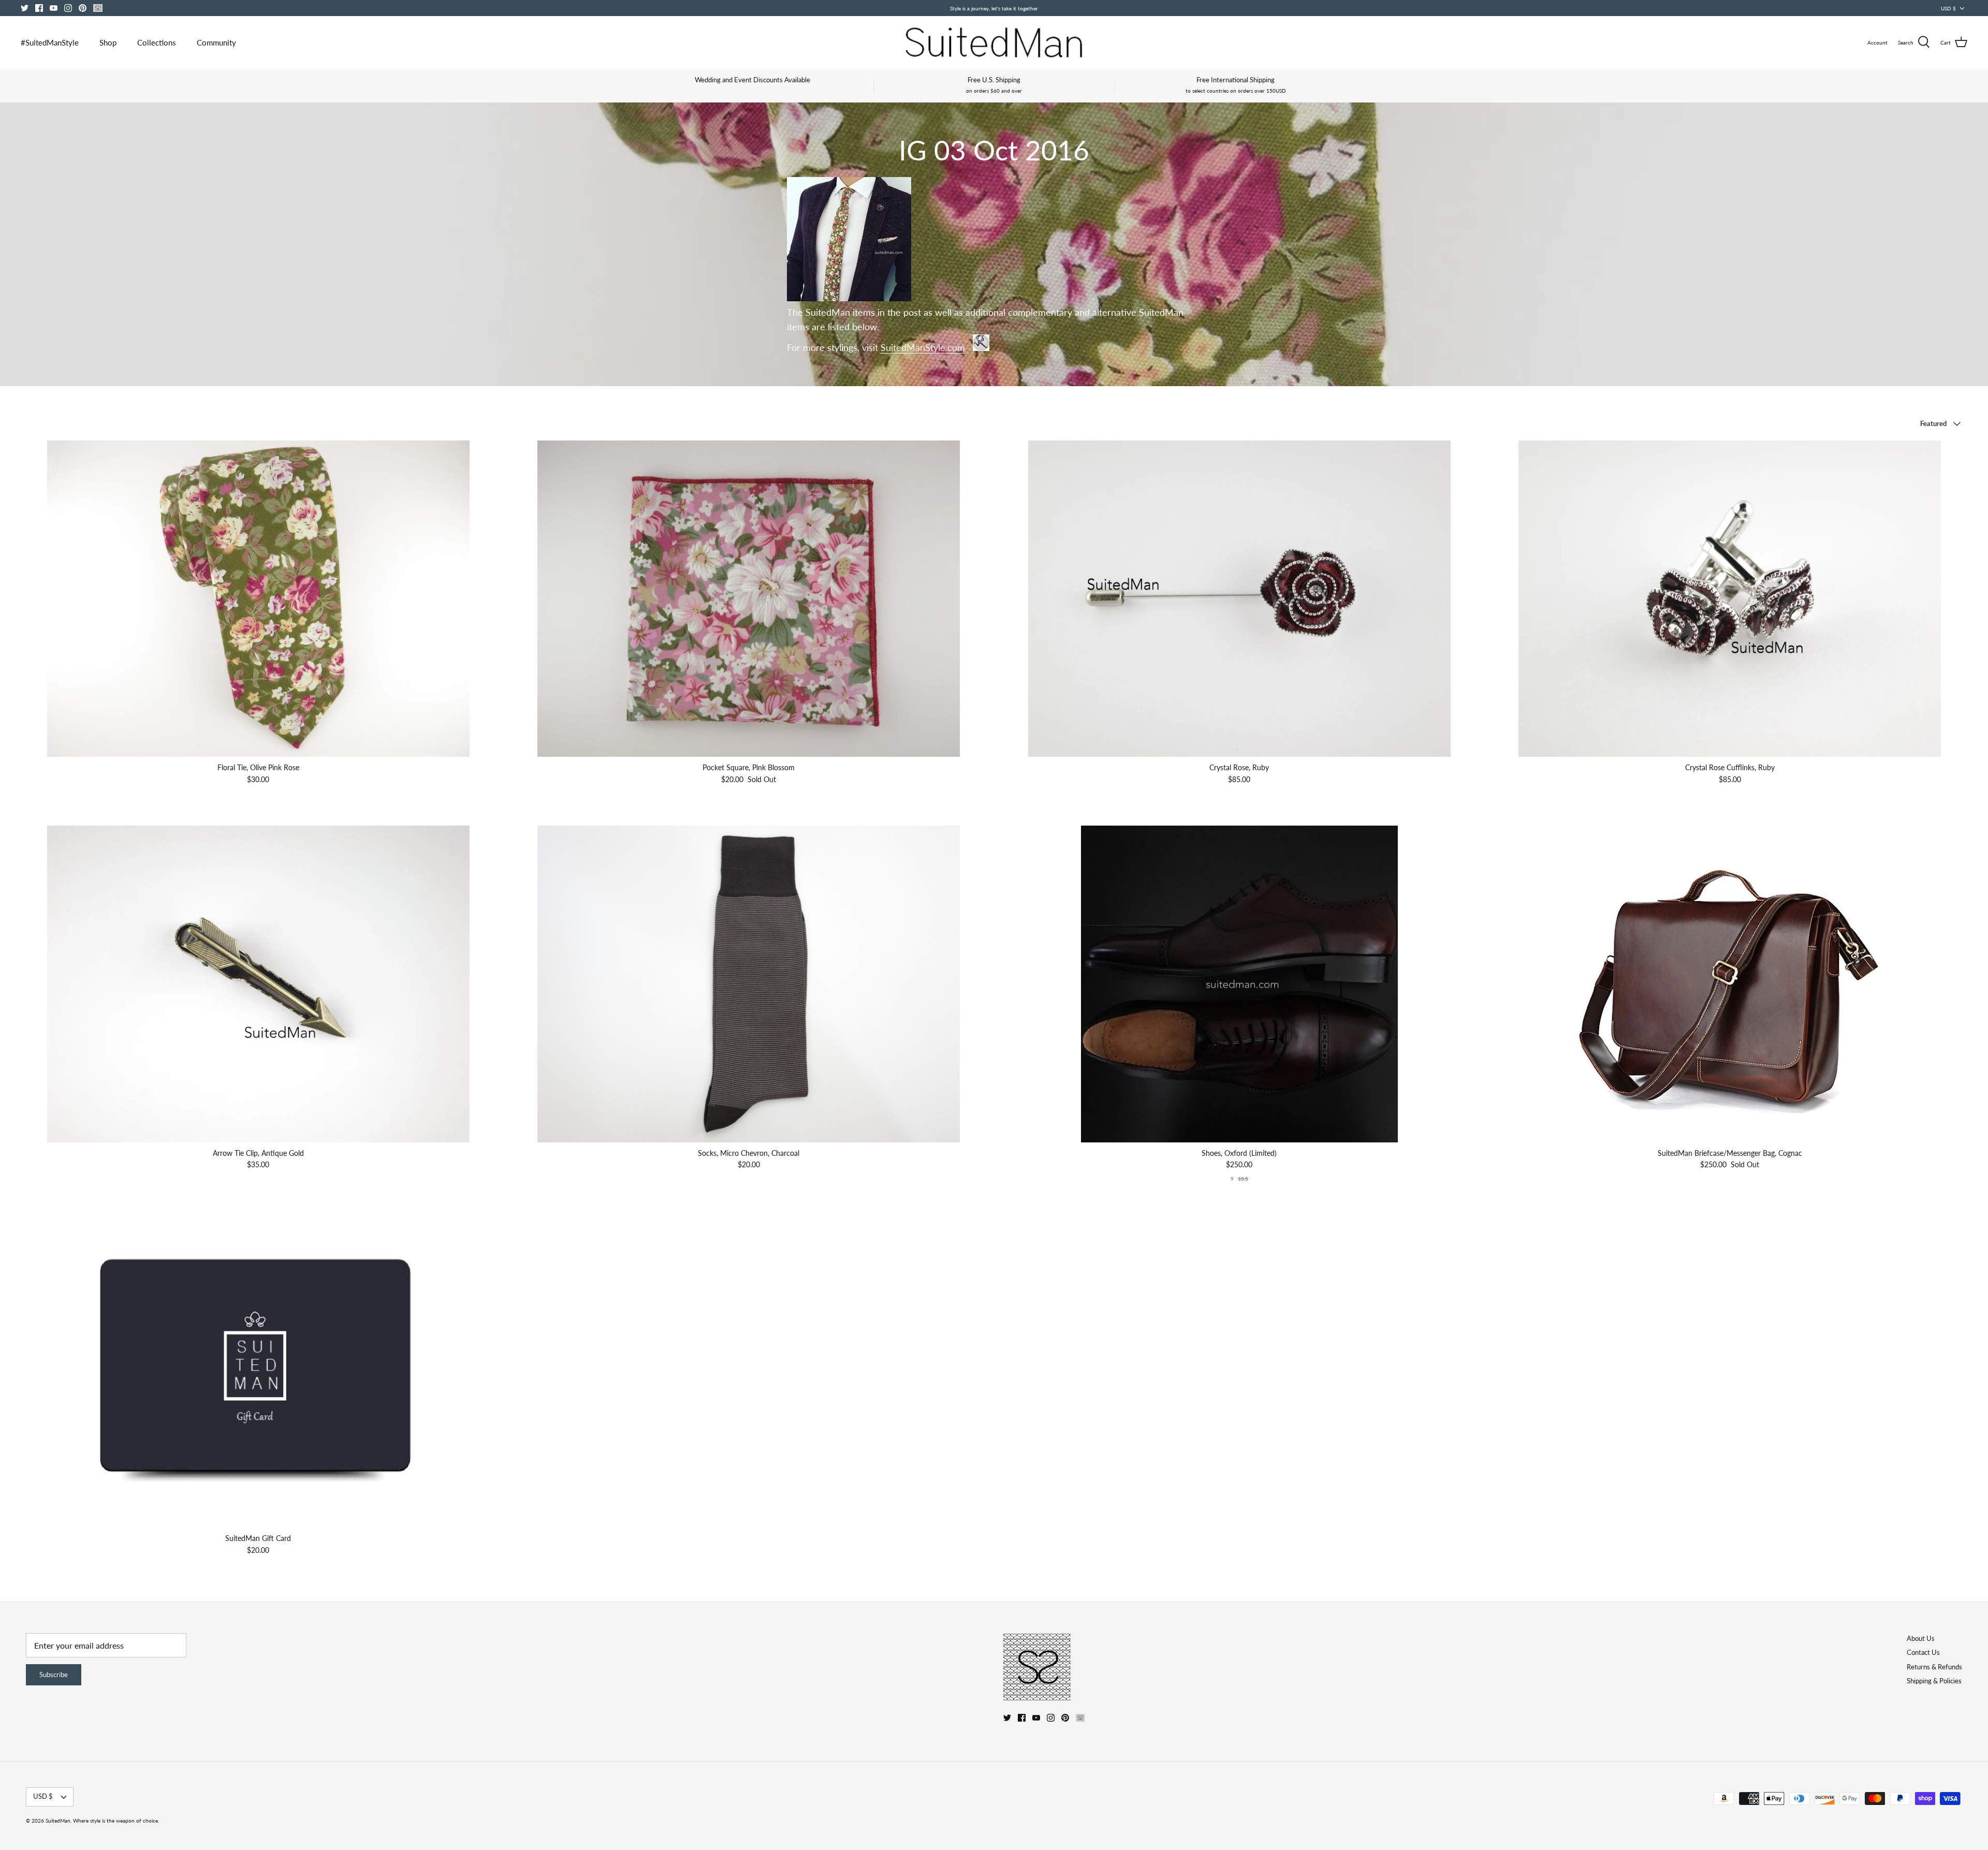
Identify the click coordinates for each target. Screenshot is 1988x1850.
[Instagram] (68, 8)
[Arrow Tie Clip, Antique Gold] (258, 984)
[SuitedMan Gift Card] (258, 1370)
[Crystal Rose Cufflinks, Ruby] (1730, 599)
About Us (1921, 1638)
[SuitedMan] (994, 42)
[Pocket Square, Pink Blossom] (749, 599)
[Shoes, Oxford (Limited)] (1239, 984)
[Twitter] (25, 8)
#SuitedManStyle (50, 42)
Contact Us (1923, 1652)
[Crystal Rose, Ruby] (1239, 599)
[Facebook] (39, 8)
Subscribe (54, 1675)
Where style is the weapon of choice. (116, 1820)
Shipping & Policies (1934, 1681)
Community (216, 42)
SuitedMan (58, 1820)
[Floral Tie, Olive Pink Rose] (258, 599)
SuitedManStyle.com (923, 348)
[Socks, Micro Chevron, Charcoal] (749, 984)
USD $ (1948, 8)
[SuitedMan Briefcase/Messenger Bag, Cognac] (1730, 984)
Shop (108, 42)
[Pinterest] (83, 8)
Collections (157, 42)
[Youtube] (54, 8)
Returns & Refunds (1934, 1667)
